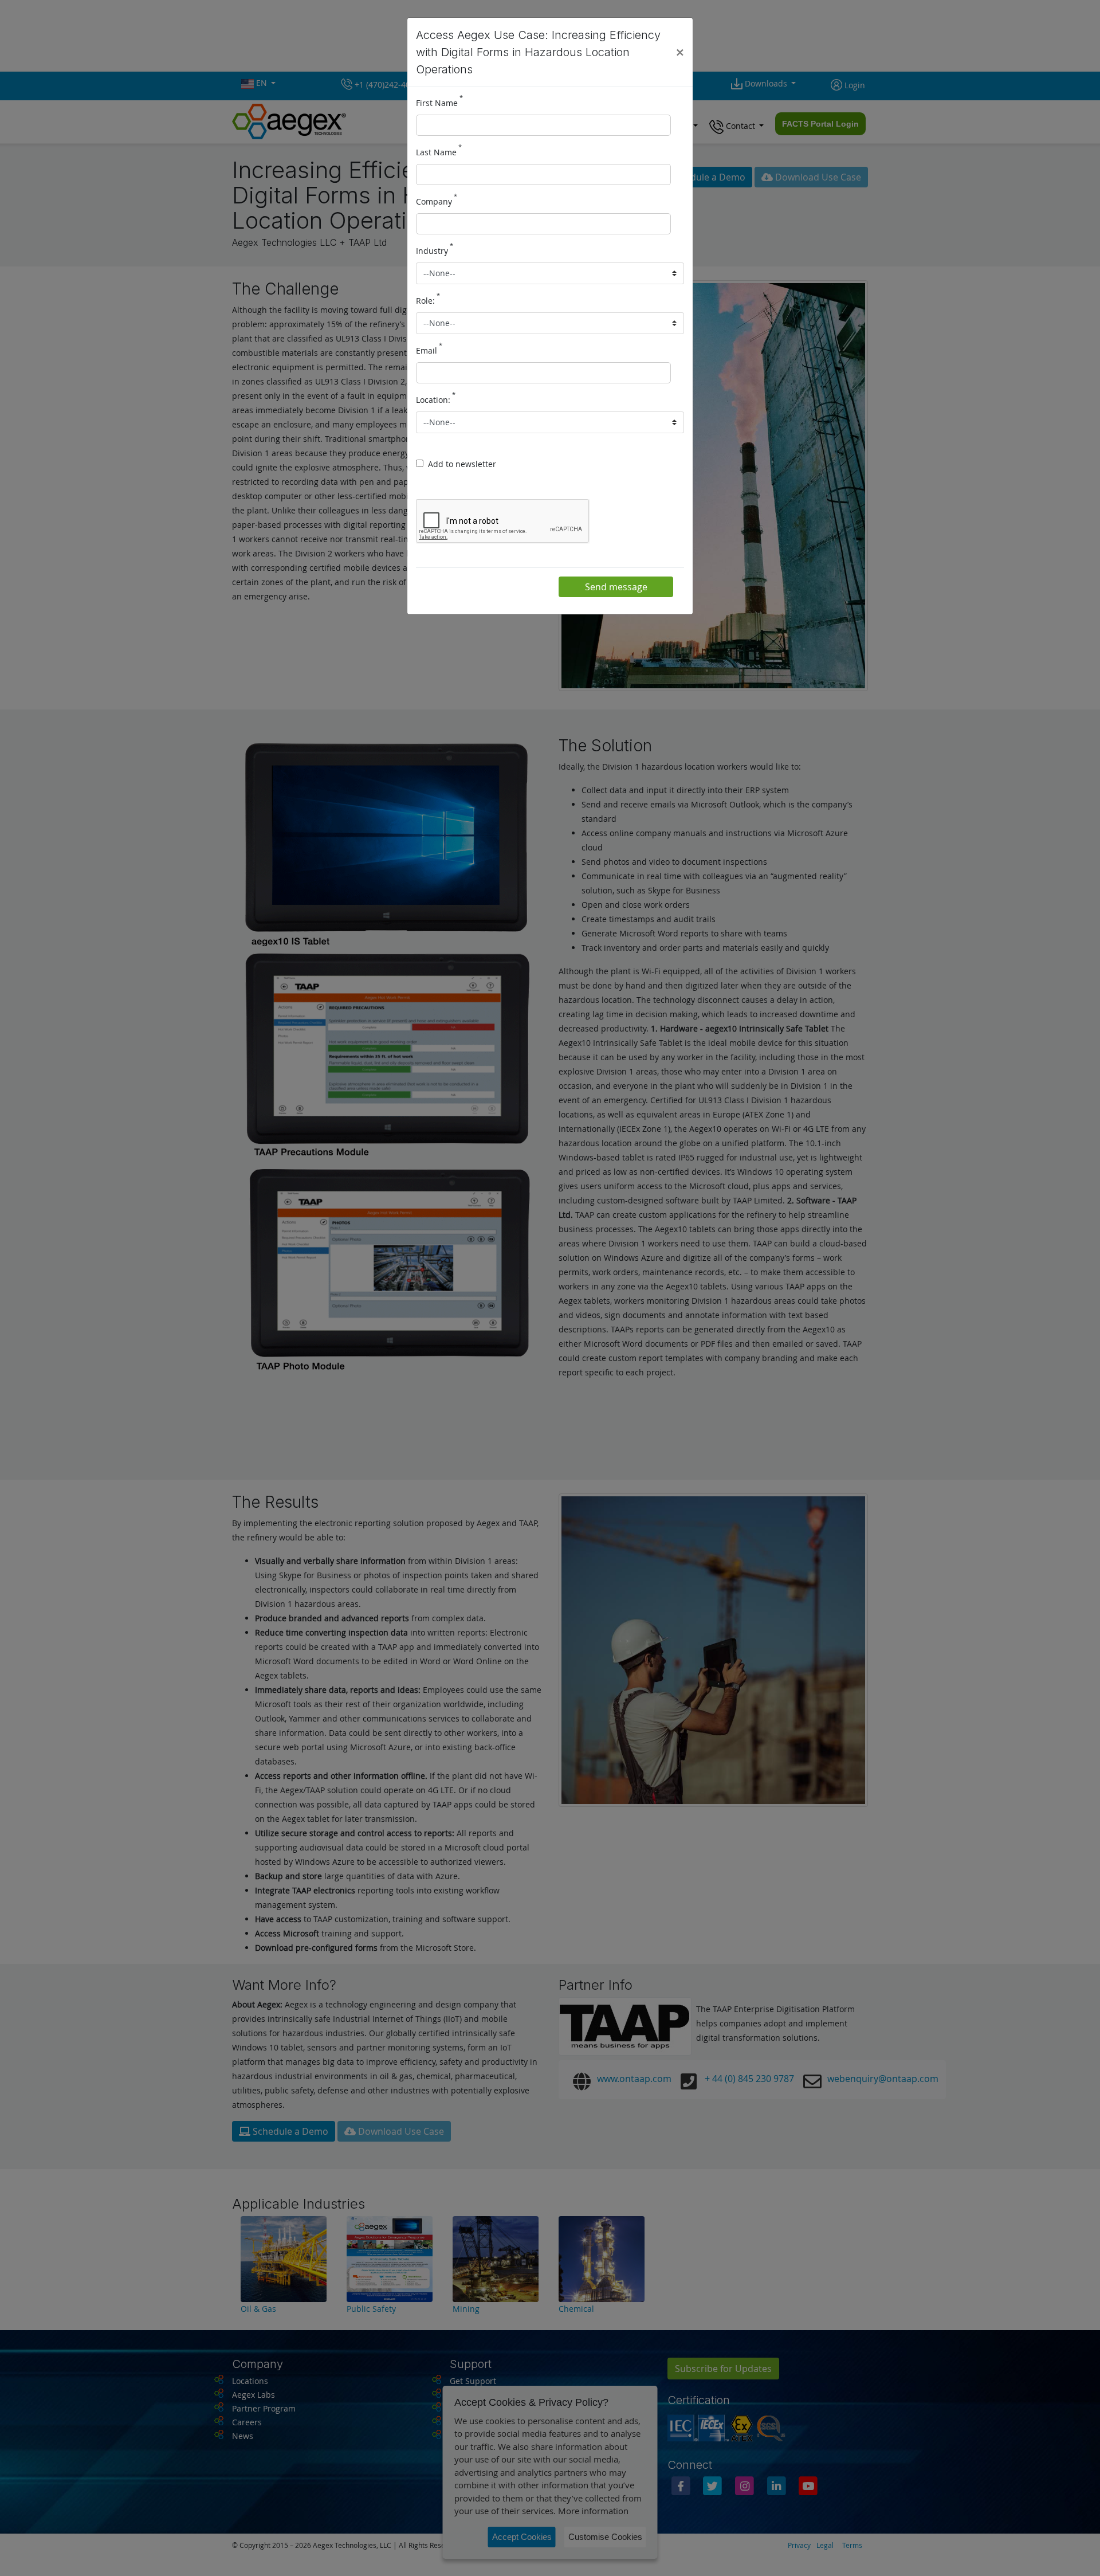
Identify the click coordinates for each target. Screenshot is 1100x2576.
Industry (435, 250)
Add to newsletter (462, 464)
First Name (439, 102)
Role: (428, 300)
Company (437, 201)
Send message (616, 587)
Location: (436, 399)
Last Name (439, 151)
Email (429, 350)
